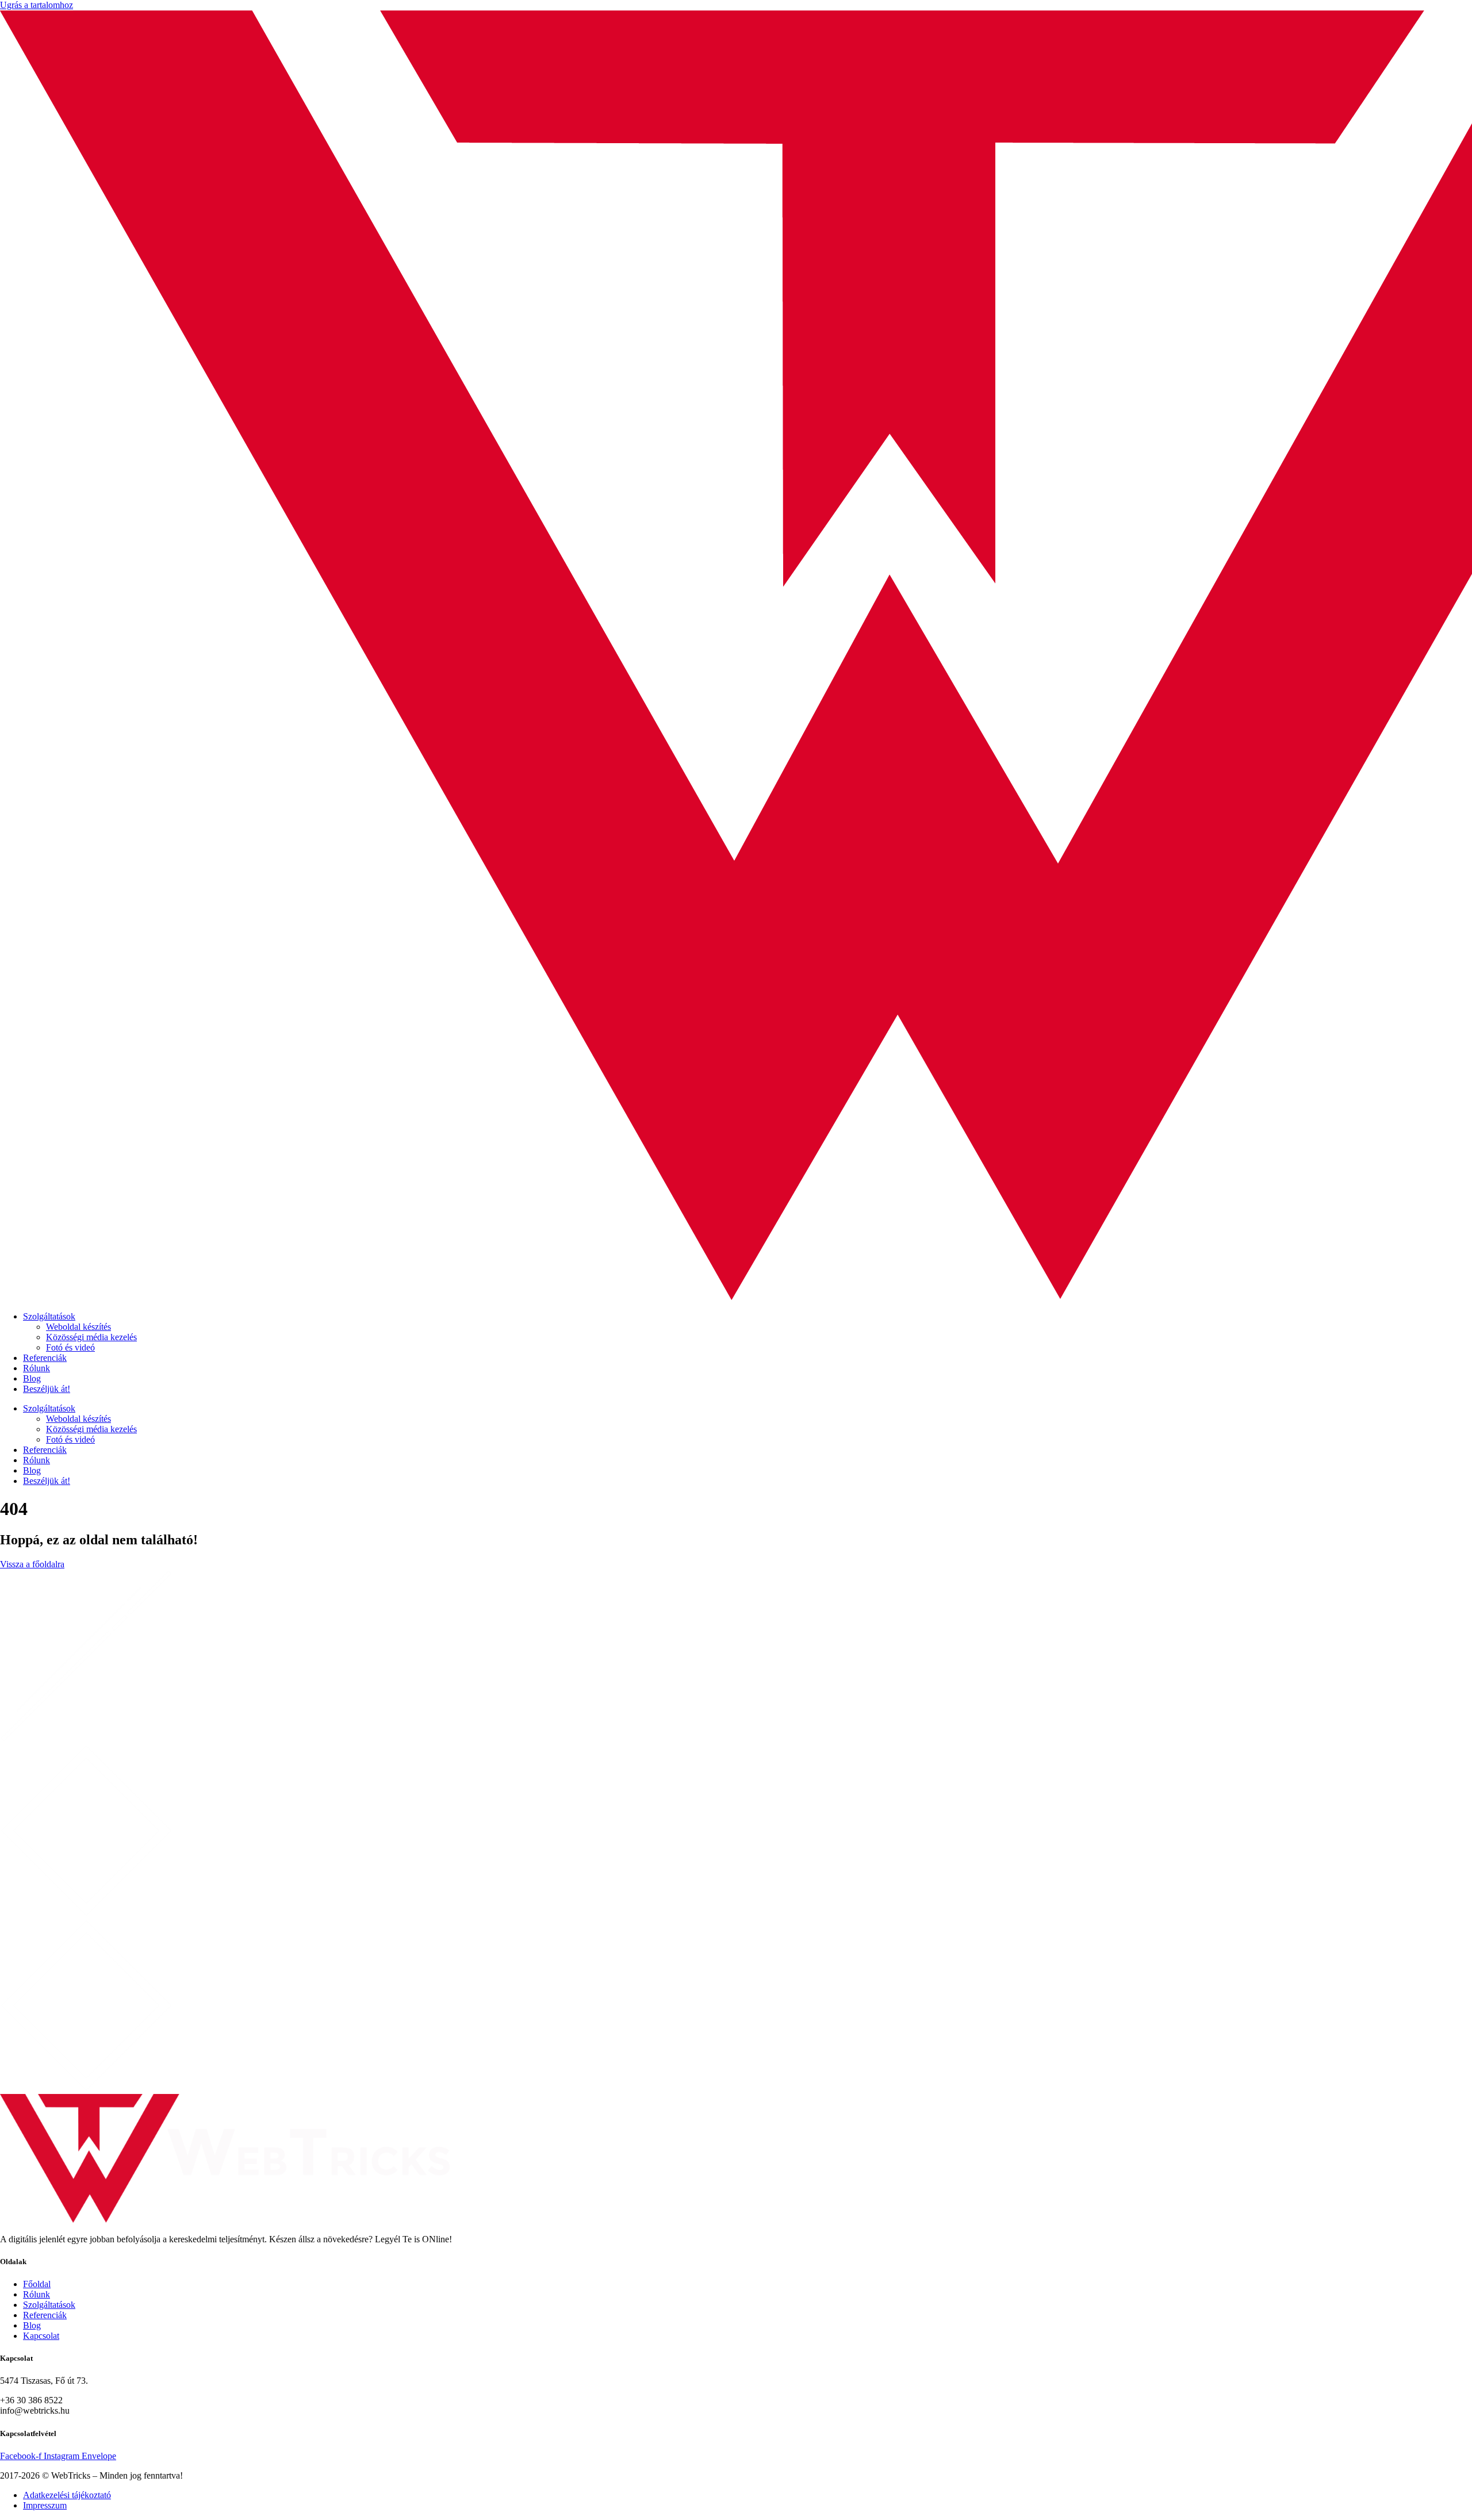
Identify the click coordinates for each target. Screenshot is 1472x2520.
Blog (32, 1378)
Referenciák (45, 1358)
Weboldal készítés (78, 1327)
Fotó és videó (70, 1347)
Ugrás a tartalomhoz (37, 5)
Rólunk (37, 1368)
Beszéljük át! (47, 1389)
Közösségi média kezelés (91, 1337)
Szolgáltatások (49, 1316)
